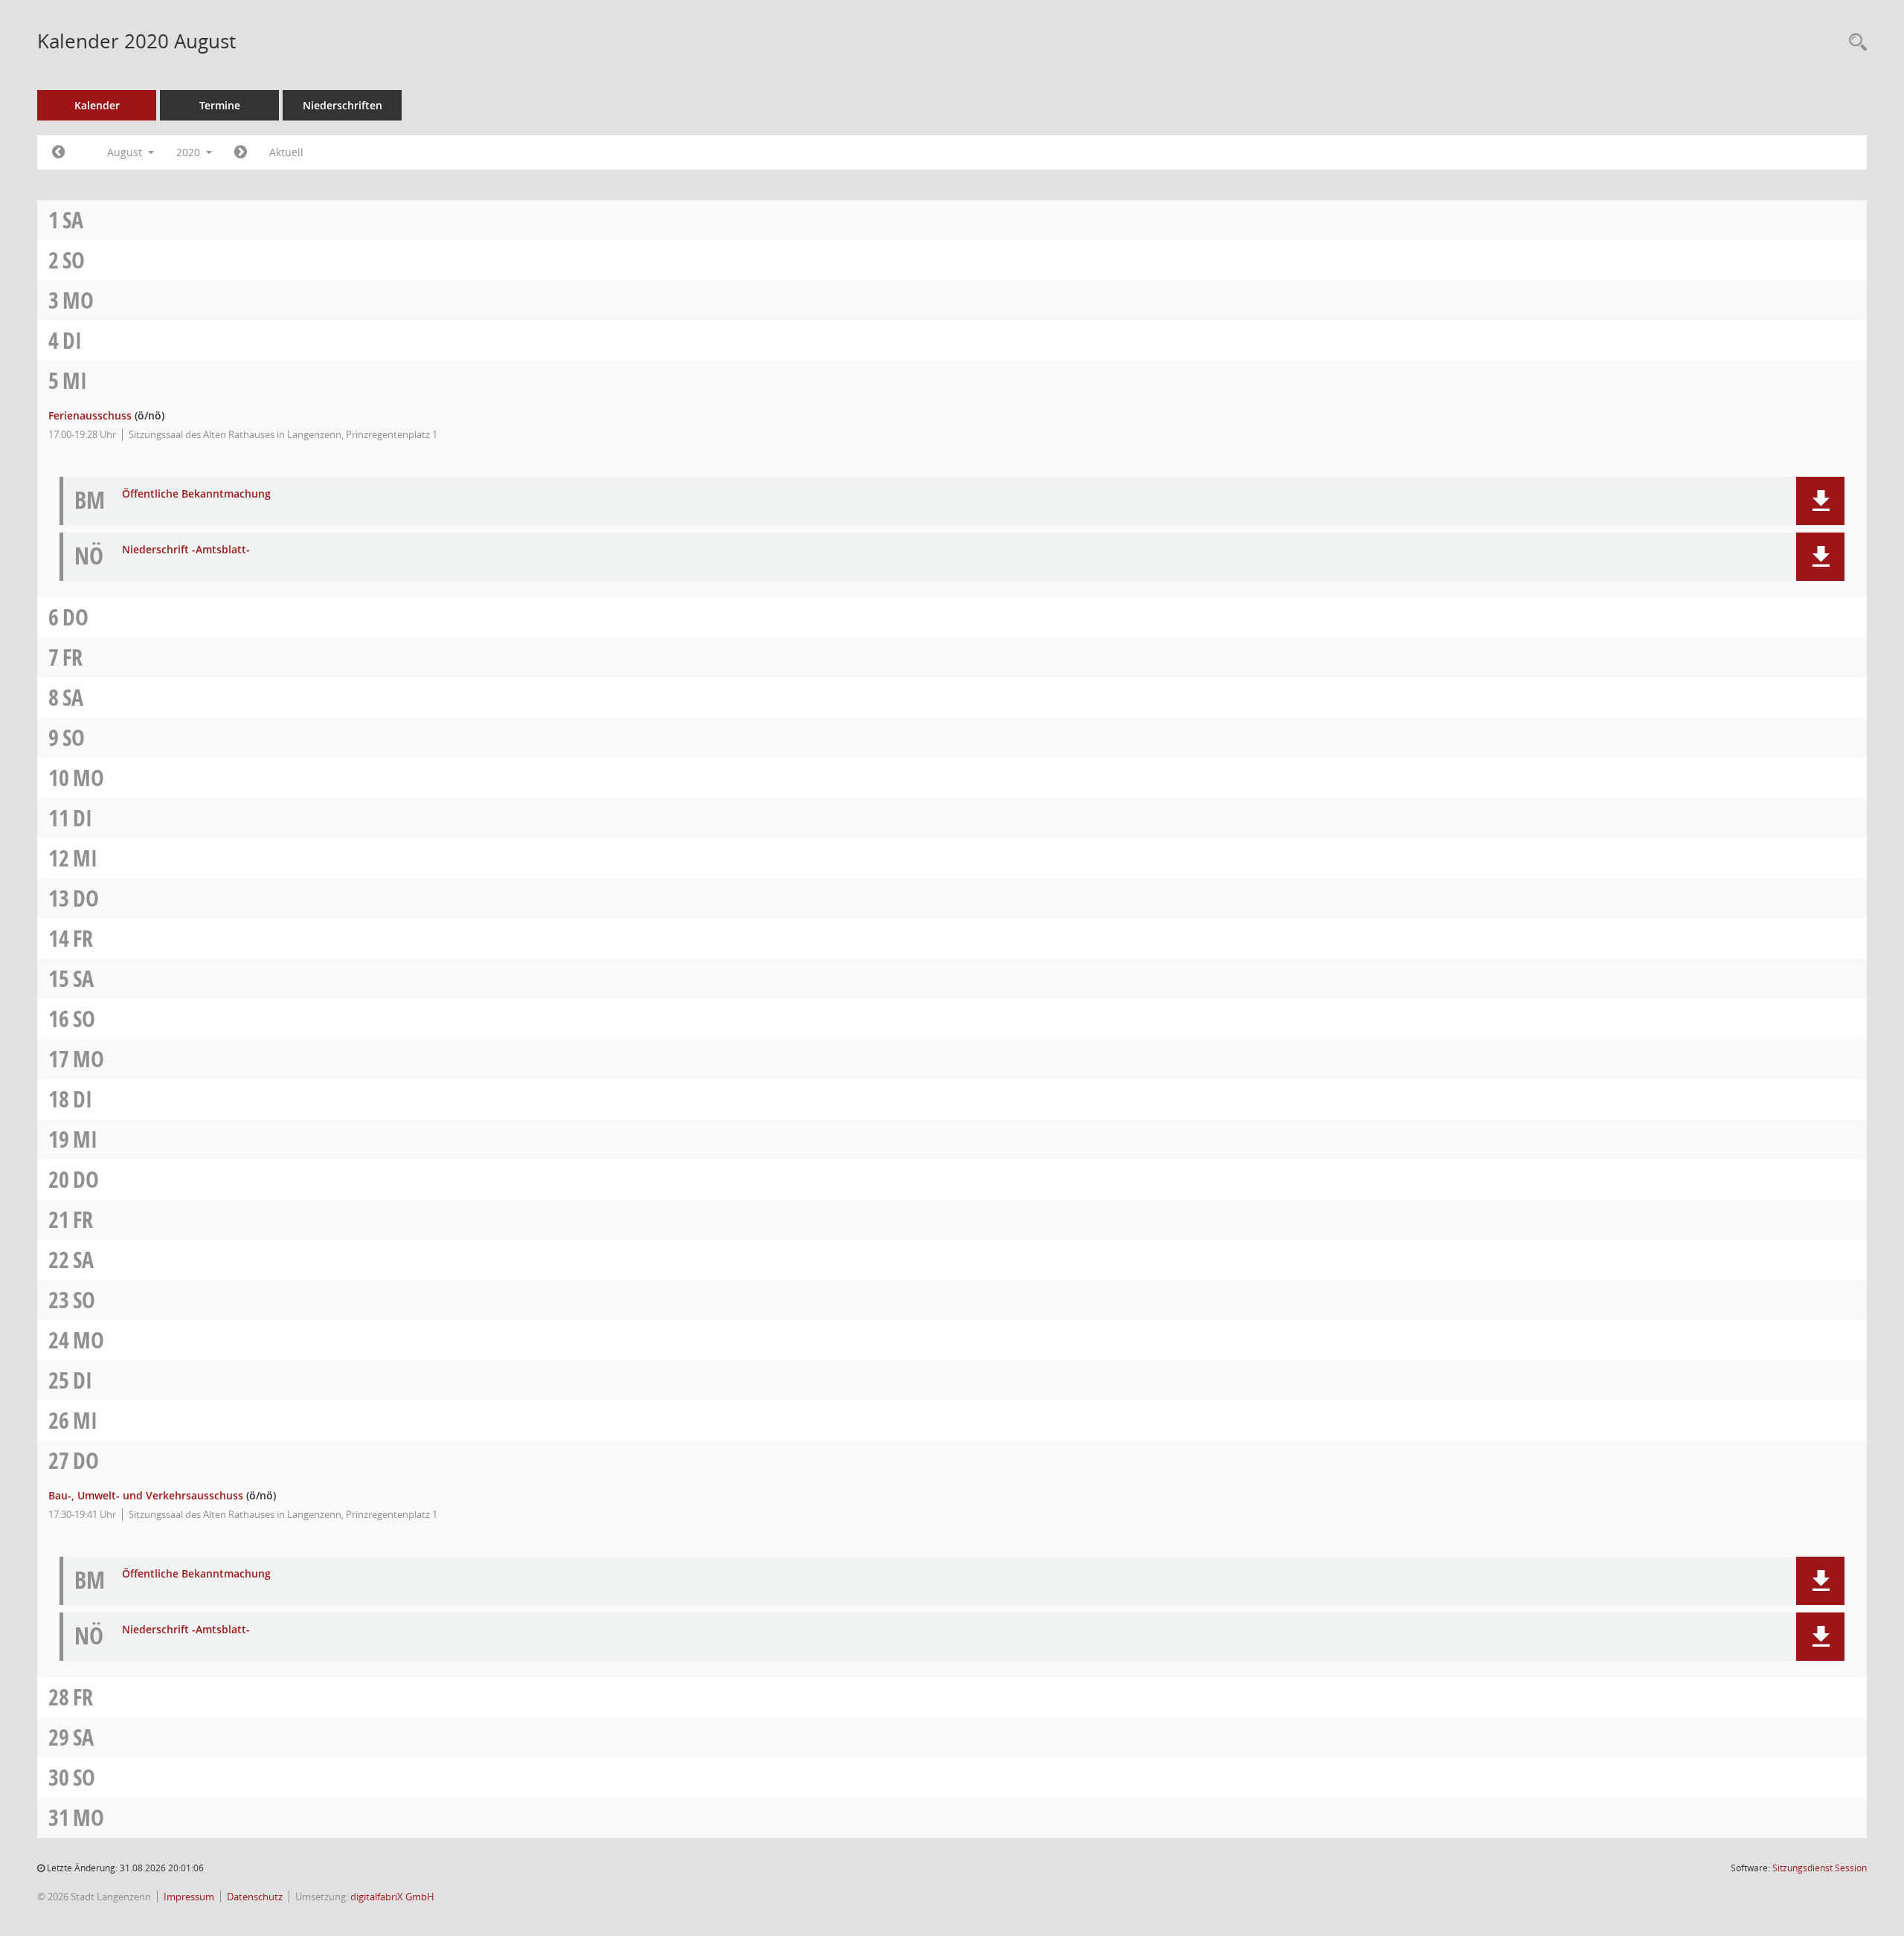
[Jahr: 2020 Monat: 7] (58, 152)
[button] (1820, 501)
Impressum (189, 1897)
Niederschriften (342, 105)
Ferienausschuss (90, 415)
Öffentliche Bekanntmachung (196, 494)
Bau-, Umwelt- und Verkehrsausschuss (146, 1495)
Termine (220, 105)
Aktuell (286, 152)
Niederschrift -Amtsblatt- (186, 550)
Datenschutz (255, 1897)
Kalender (97, 105)
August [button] (126, 152)
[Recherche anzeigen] (1854, 43)
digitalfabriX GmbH (392, 1897)
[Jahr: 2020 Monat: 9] (241, 152)
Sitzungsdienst (1820, 1868)
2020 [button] (190, 152)
